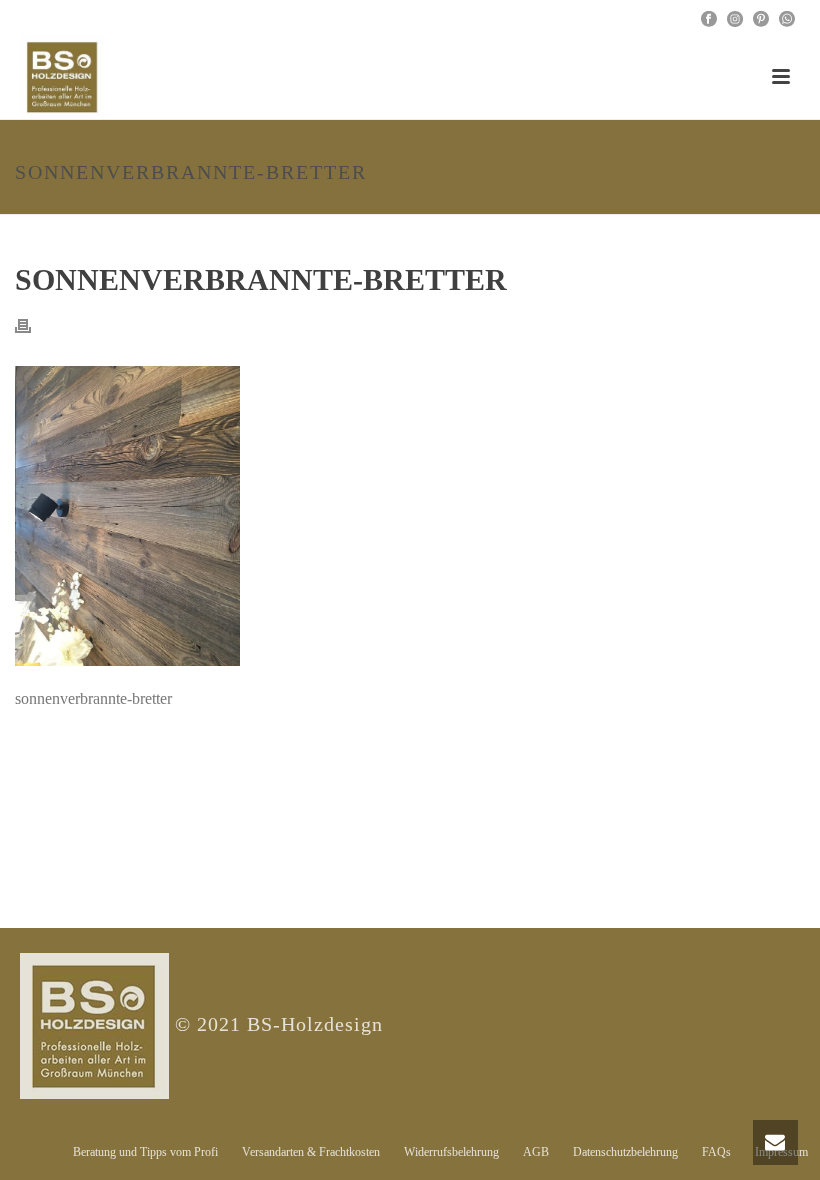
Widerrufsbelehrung (451, 1152)
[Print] (33, 324)
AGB (536, 1152)
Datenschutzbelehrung (625, 1152)
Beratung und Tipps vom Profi (145, 1152)
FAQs (716, 1152)
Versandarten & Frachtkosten (311, 1152)
